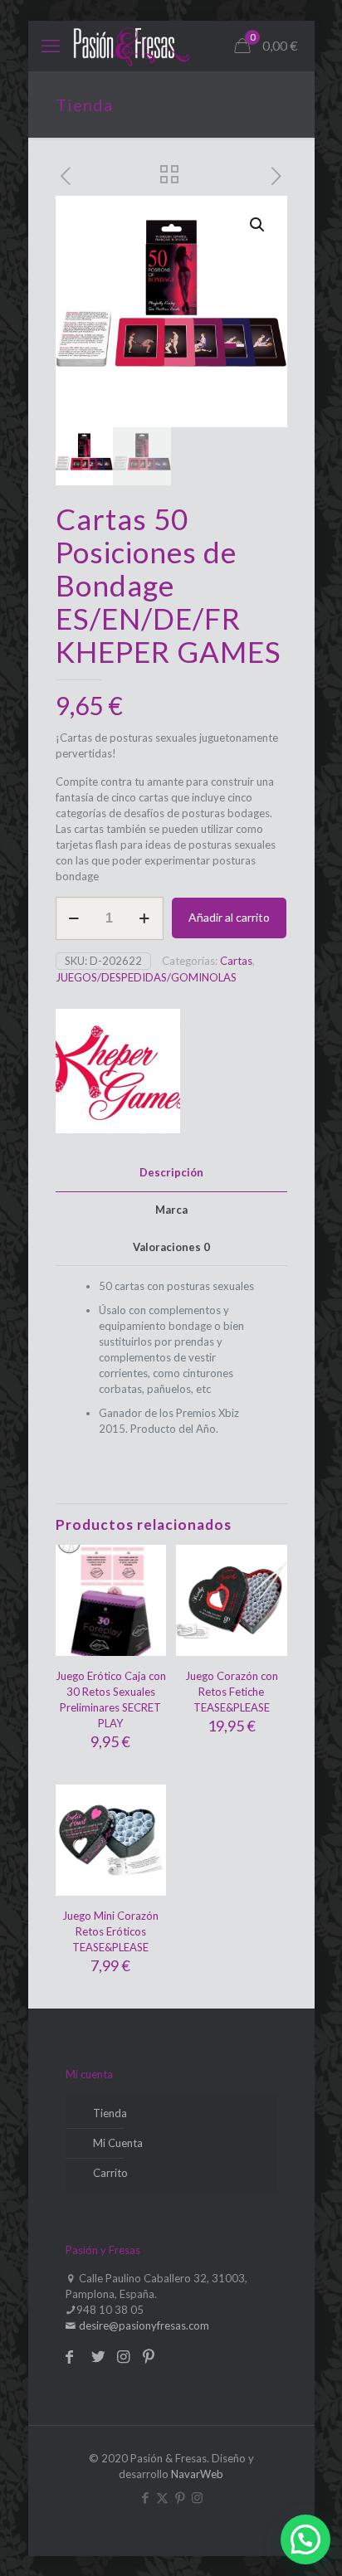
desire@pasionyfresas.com (143, 2325)
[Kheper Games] (118, 1073)
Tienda (110, 2113)
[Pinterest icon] (180, 2497)
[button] (258, 225)
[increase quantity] (145, 918)
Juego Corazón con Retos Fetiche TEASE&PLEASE (232, 1692)
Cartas (236, 961)
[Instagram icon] (197, 2497)
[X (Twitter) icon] (162, 2497)
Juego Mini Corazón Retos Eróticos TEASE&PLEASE (110, 1931)
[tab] (171, 1173)
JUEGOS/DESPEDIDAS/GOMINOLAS (146, 977)
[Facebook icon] (145, 2497)
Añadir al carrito (229, 917)
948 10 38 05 (110, 2310)
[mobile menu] (51, 46)
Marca (171, 1210)
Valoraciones (171, 1247)
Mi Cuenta (118, 2143)
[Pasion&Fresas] (132, 46)
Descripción (171, 1172)
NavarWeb (197, 2474)
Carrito (110, 2173)
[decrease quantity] (74, 918)
